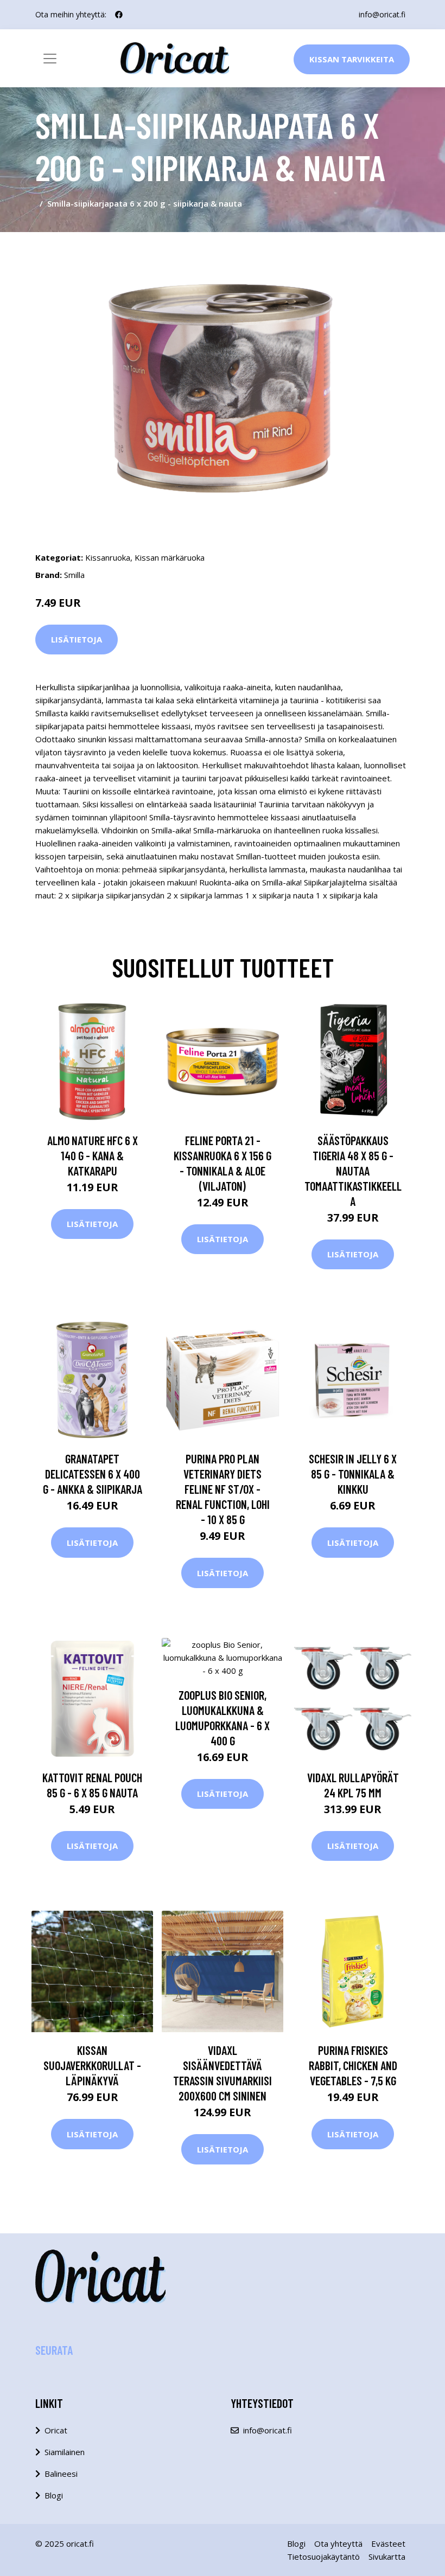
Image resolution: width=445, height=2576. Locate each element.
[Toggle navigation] (50, 59)
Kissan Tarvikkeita (352, 59)
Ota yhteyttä (338, 2543)
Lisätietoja (77, 639)
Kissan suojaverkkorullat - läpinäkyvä (92, 2065)
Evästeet (388, 2543)
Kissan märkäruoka (170, 557)
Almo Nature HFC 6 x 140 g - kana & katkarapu (93, 1155)
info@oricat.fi (382, 14)
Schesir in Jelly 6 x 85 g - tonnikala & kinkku (353, 1474)
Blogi (54, 2495)
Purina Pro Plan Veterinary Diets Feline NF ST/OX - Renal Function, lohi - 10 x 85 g (223, 1489)
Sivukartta (387, 2556)
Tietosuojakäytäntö (323, 2556)
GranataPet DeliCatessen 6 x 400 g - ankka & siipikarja (93, 1474)
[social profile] (119, 15)
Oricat (56, 2430)
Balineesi (61, 2474)
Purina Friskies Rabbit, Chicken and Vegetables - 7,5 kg (353, 2065)
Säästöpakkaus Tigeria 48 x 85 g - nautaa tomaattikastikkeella (353, 1171)
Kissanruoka (108, 557)
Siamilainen (65, 2452)
